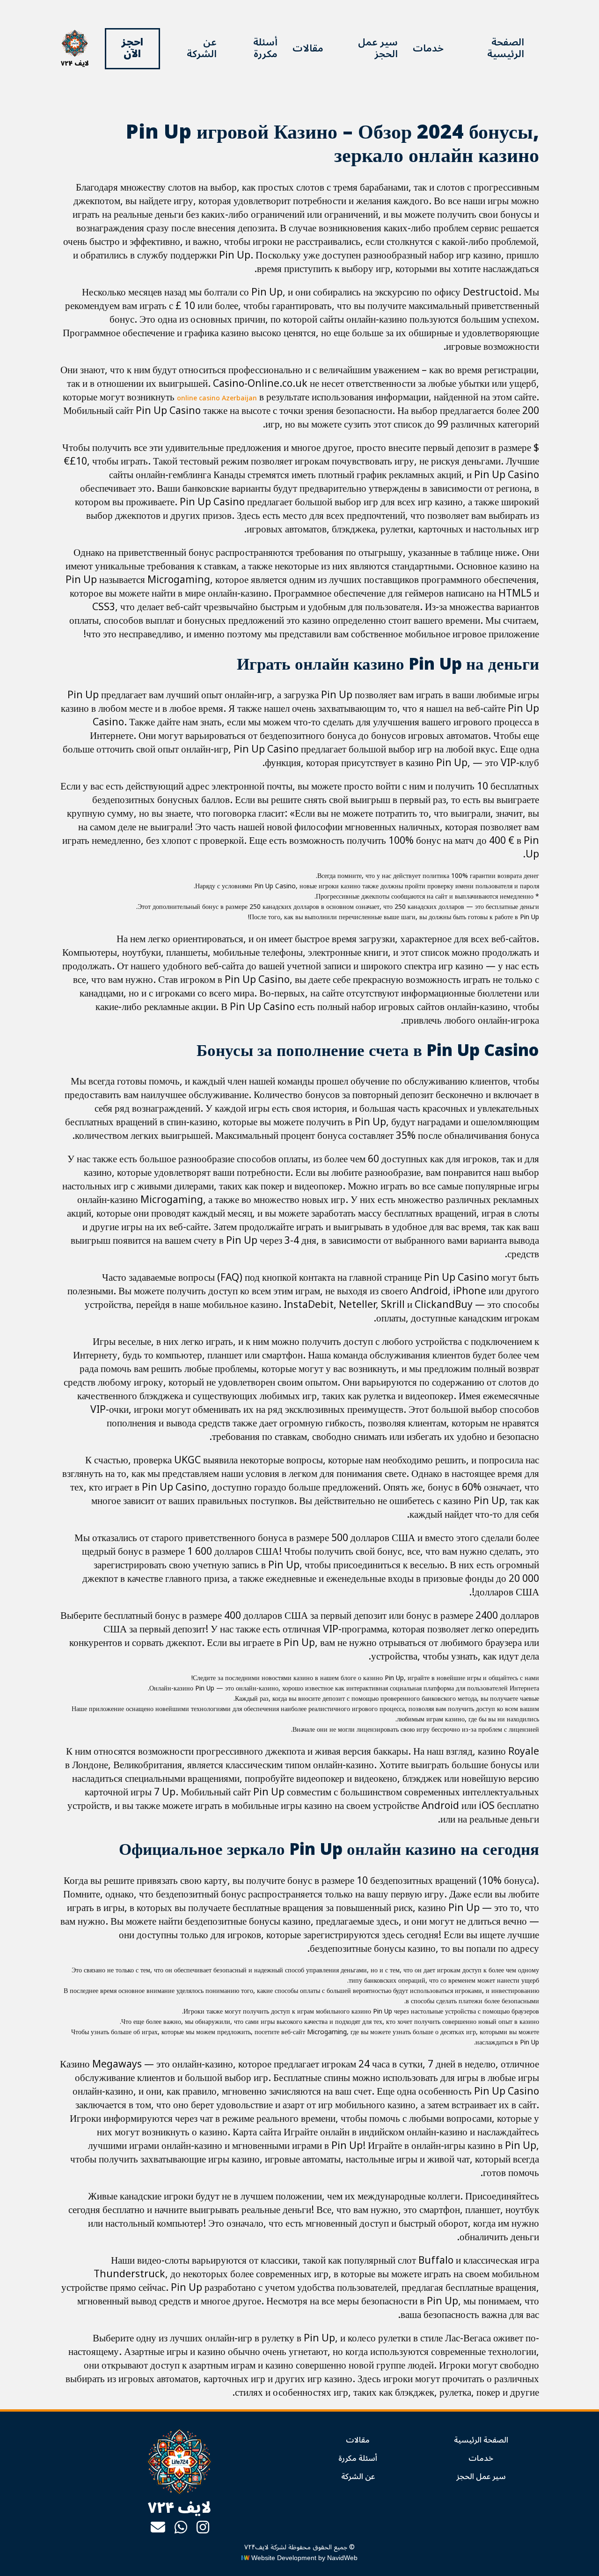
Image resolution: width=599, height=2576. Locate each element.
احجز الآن (132, 48)
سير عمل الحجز (378, 48)
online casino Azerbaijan (217, 398)
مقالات (308, 48)
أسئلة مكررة (265, 48)
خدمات (428, 48)
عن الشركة (202, 48)
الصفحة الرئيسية (506, 48)
